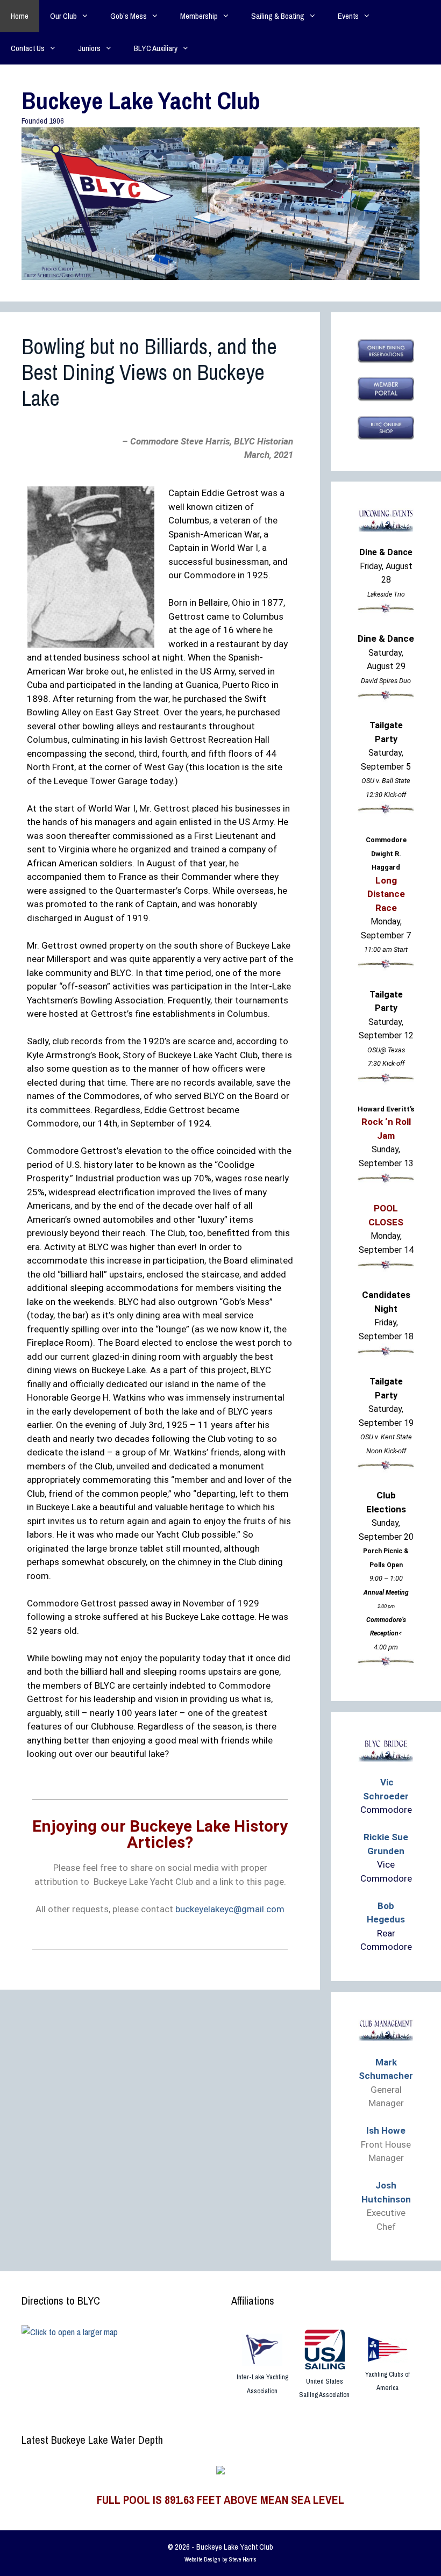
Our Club (63, 16)
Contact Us (28, 48)
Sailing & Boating (278, 16)
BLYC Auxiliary (156, 48)
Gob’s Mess (129, 16)
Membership (199, 16)
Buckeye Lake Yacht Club (141, 100)
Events (348, 16)
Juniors (89, 48)
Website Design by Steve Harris (220, 2559)
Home (20, 16)
